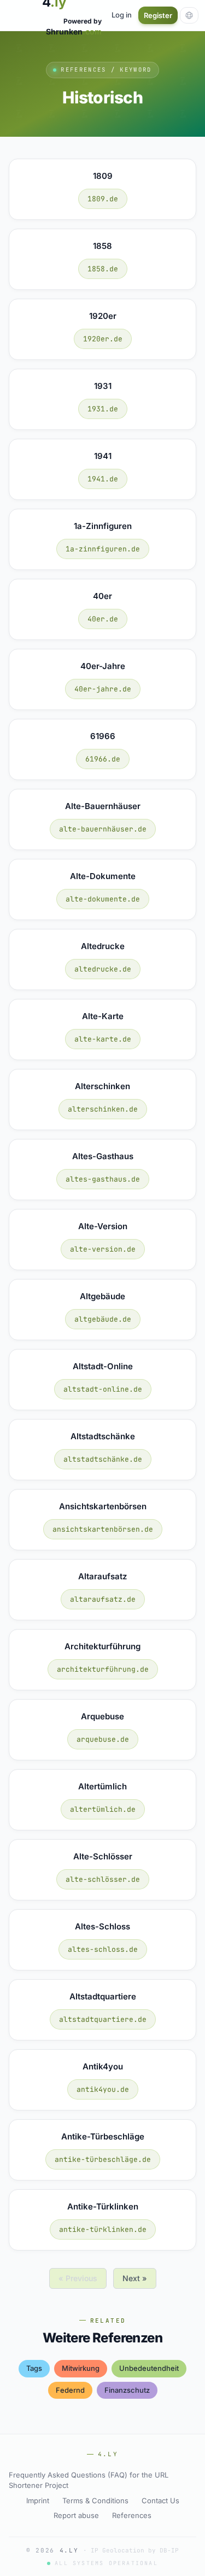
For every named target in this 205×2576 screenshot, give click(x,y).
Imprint (38, 2501)
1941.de (103, 479)
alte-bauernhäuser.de (103, 829)
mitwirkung (81, 2368)
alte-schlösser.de (103, 1879)
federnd (70, 2390)
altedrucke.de (103, 969)
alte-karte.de (103, 1039)
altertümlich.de (103, 1809)
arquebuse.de (103, 1739)
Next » (135, 2278)
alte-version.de (103, 1249)
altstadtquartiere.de (103, 2019)
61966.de (103, 759)
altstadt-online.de (103, 1389)
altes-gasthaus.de (103, 1179)
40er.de (103, 619)
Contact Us (160, 2501)
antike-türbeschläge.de (103, 2159)
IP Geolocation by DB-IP (135, 2550)
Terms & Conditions (95, 2501)
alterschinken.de (103, 1109)
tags (34, 2368)
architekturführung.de (103, 1669)
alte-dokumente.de (103, 899)
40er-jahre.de (103, 689)
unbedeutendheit (149, 2368)
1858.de (103, 269)
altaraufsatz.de (103, 1599)
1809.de (103, 199)
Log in (122, 15)
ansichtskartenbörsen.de (103, 1529)
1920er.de (103, 339)
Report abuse (76, 2515)
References (132, 2515)
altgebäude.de (103, 1319)
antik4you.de (103, 2089)
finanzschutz (127, 2390)
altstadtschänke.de (103, 1459)
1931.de (103, 409)
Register (158, 15)
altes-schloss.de (103, 1949)
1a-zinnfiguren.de (103, 549)
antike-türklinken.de (103, 2229)
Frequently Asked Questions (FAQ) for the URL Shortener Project (89, 2480)
